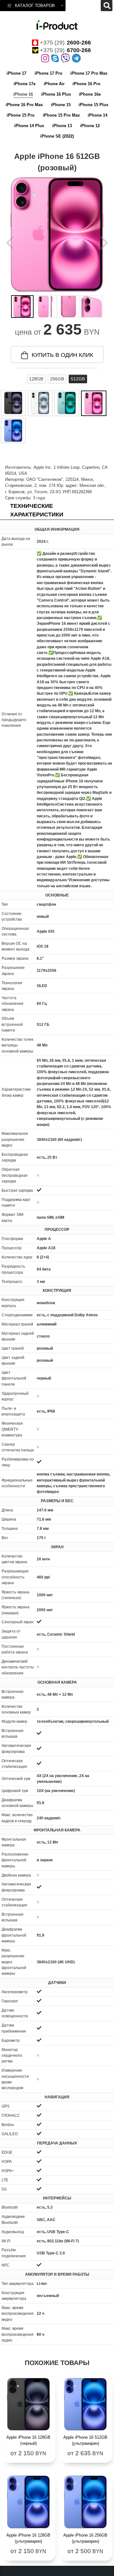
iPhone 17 (16, 73)
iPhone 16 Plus (56, 94)
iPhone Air (54, 84)
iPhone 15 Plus (93, 105)
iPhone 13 (62, 126)
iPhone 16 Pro (86, 84)
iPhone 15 (61, 105)
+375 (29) (65, 43)
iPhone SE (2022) (57, 136)
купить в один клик (62, 355)
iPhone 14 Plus (29, 126)
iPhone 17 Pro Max (89, 73)
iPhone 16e (90, 94)
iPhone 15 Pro (21, 115)
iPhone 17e (25, 84)
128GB (36, 379)
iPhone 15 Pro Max (61, 115)
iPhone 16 (23, 94)
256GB (57, 379)
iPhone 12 (90, 126)
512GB (78, 379)
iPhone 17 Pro (48, 73)
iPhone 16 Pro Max (24, 105)
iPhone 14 (98, 115)
